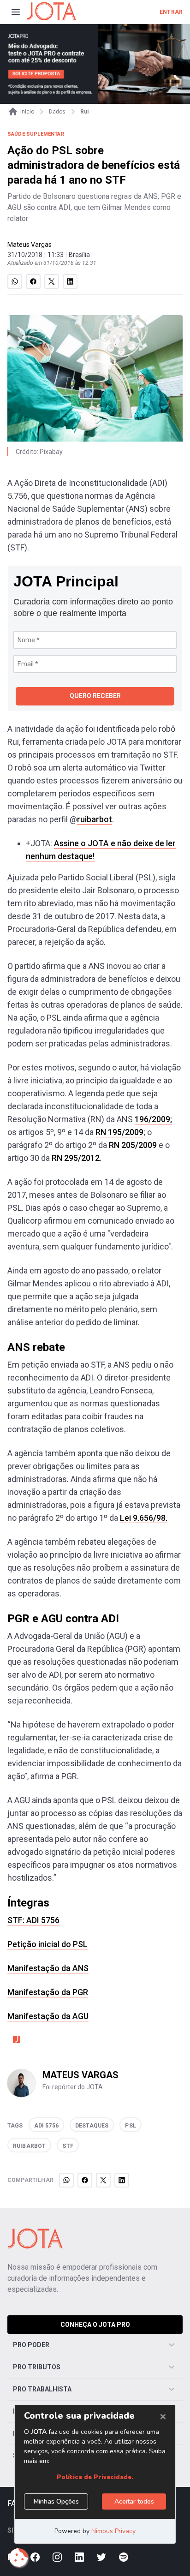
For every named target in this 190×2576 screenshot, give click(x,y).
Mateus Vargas (30, 245)
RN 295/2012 (76, 1158)
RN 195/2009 (119, 1132)
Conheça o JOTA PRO (95, 2325)
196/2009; (153, 1119)
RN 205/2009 (133, 1145)
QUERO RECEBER (95, 696)
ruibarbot (95, 819)
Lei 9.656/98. (144, 1518)
